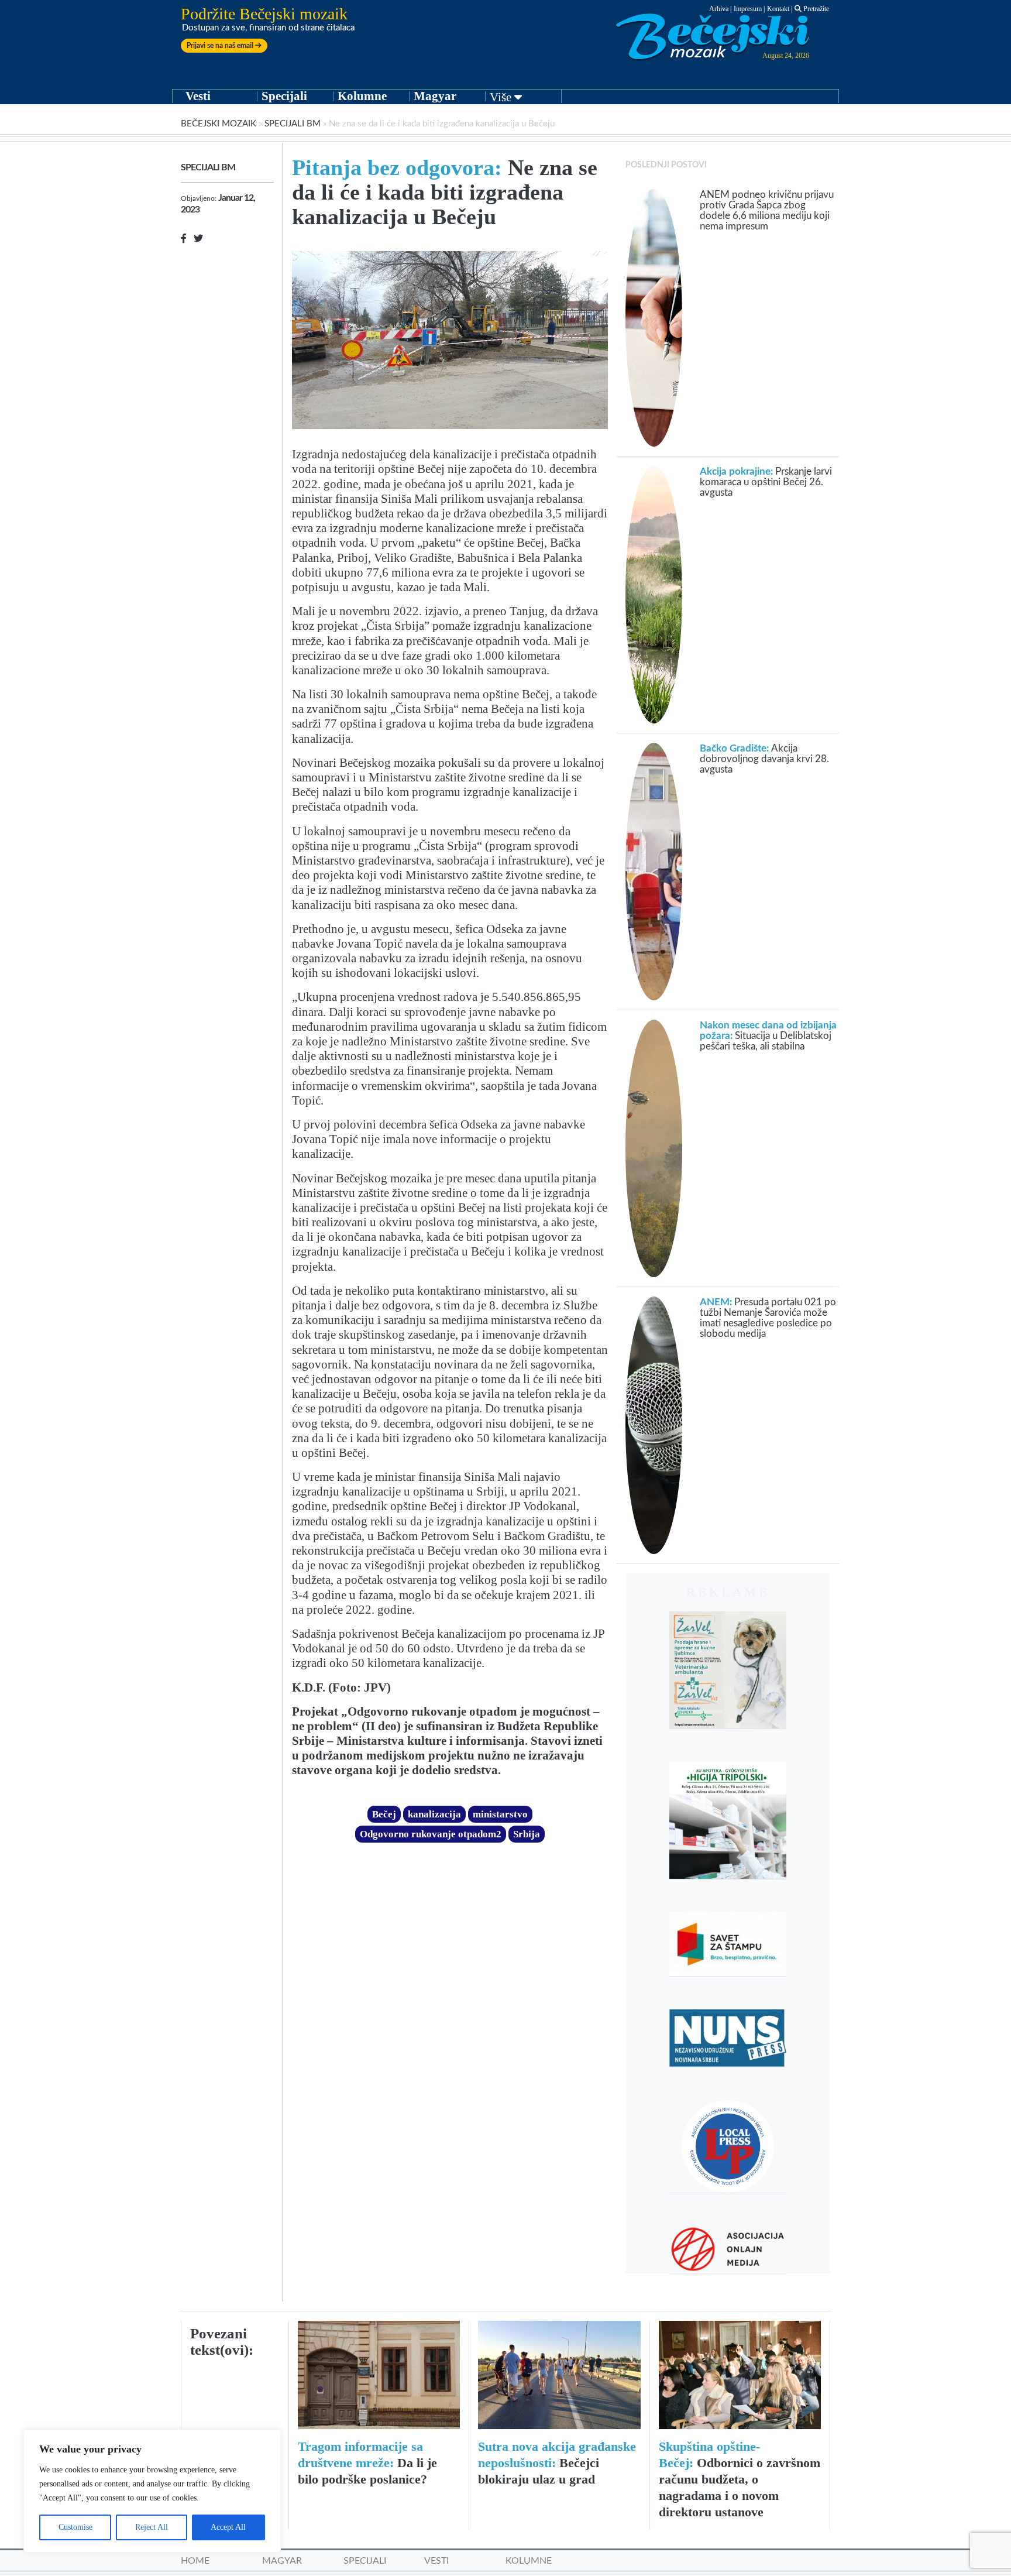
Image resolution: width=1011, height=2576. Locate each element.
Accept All (228, 2527)
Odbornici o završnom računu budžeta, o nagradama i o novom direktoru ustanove (740, 2479)
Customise (75, 2527)
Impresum (748, 9)
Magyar (435, 96)
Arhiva (719, 9)
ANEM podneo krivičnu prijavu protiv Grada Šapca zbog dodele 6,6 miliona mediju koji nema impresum (767, 210)
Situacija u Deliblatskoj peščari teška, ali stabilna (768, 1036)
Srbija (527, 1834)
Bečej (384, 1814)
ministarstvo (500, 1814)
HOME (195, 2561)
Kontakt (778, 9)
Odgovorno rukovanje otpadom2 (431, 1834)
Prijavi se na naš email (221, 46)
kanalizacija (434, 1814)
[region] (152, 2491)
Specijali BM (293, 124)
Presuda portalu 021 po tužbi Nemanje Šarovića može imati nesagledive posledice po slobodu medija (768, 1318)
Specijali (284, 96)
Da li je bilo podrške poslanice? (367, 2463)
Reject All (152, 2527)
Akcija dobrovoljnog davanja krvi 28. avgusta (764, 759)
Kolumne (362, 96)
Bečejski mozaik (219, 124)
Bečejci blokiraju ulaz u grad (557, 2463)
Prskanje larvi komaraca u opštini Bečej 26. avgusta (766, 482)
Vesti (198, 96)
